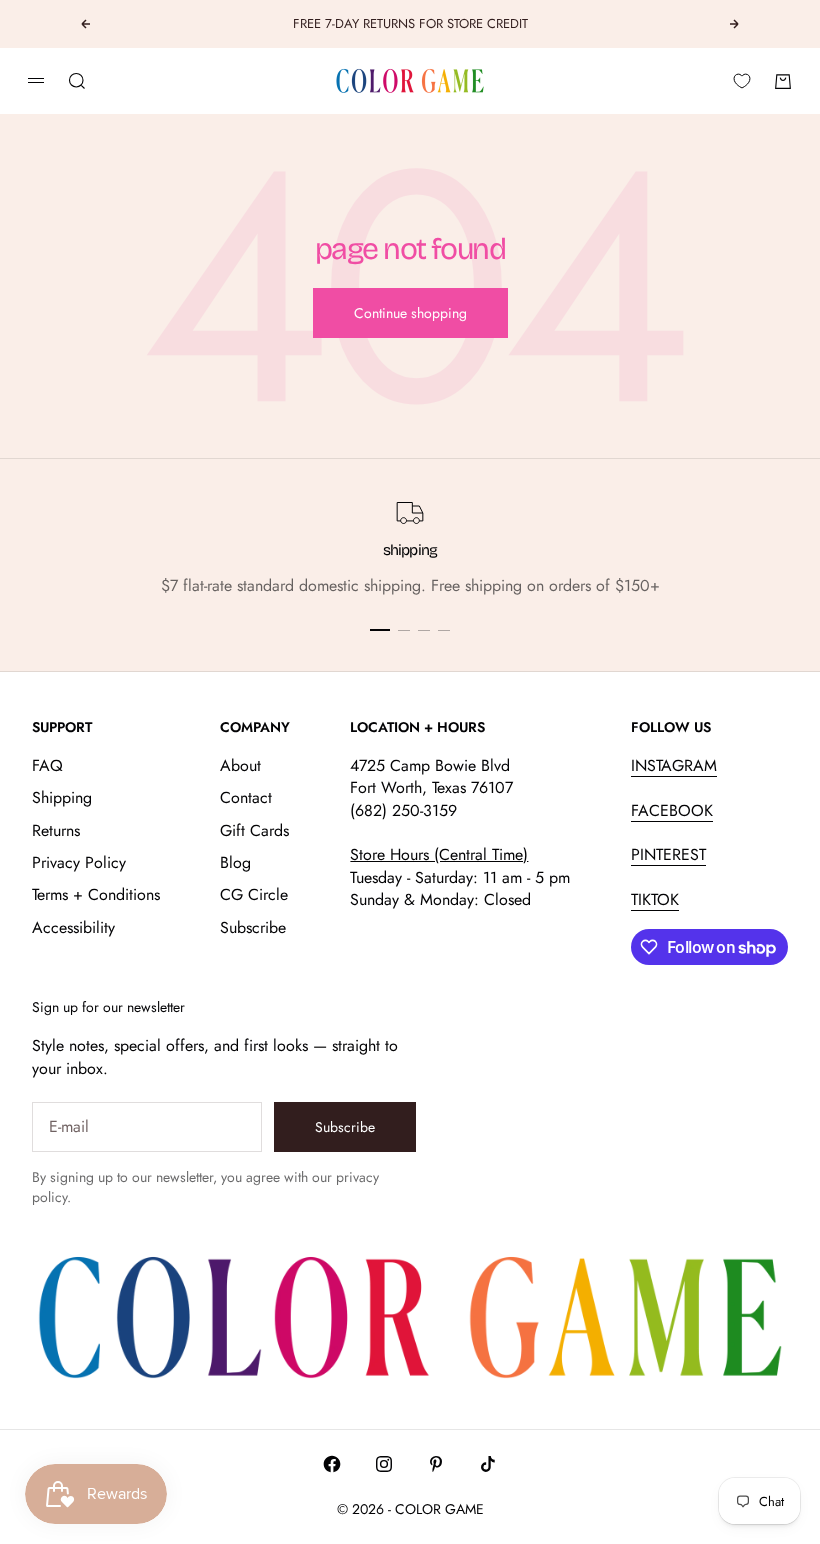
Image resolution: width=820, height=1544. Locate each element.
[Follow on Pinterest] (436, 1464)
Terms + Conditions (96, 894)
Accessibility (73, 927)
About (240, 765)
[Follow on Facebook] (332, 1464)
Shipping (62, 797)
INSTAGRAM (674, 765)
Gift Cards (254, 830)
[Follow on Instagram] (384, 1464)
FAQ (47, 765)
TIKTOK (655, 899)
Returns (56, 830)
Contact (246, 797)
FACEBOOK (672, 810)
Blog (235, 862)
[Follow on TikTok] (488, 1464)
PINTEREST (668, 854)
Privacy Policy (79, 862)
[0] (742, 81)
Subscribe (253, 927)
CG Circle (254, 894)
